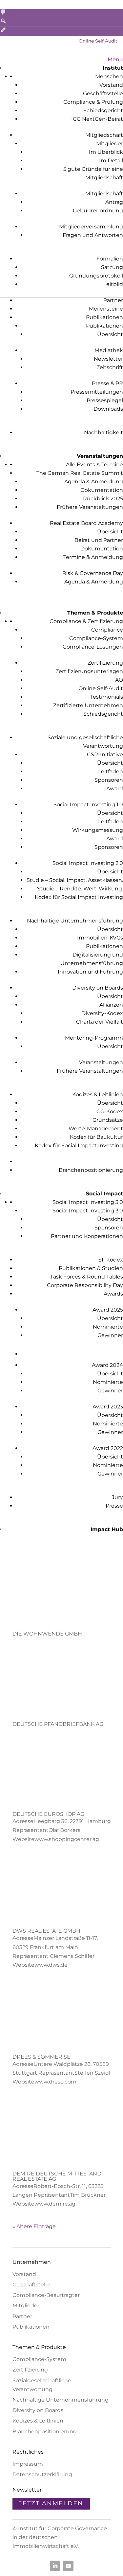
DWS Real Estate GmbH (46, 1931)
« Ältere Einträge (34, 2226)
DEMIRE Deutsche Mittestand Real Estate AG (57, 2176)
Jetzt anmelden (51, 2503)
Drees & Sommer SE (41, 2057)
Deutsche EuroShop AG (48, 1814)
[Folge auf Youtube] (68, 2566)
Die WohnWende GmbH (47, 1634)
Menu (115, 59)
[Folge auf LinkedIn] (55, 2566)
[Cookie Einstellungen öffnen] (12, 2568)
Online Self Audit (98, 41)
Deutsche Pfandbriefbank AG (58, 1724)
